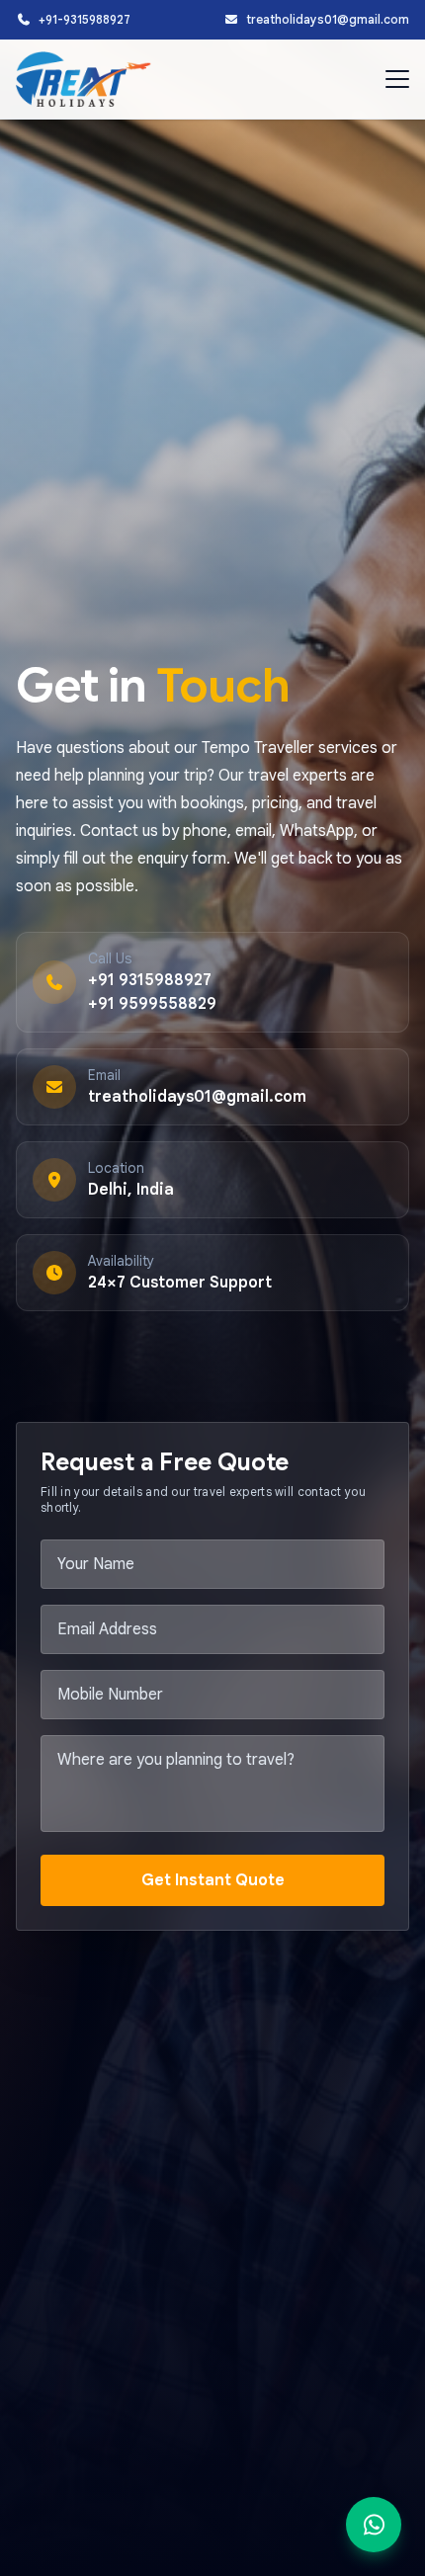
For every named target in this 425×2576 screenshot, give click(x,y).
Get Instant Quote (213, 1880)
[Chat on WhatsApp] (374, 2525)
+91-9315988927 (85, 19)
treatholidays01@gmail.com (328, 19)
